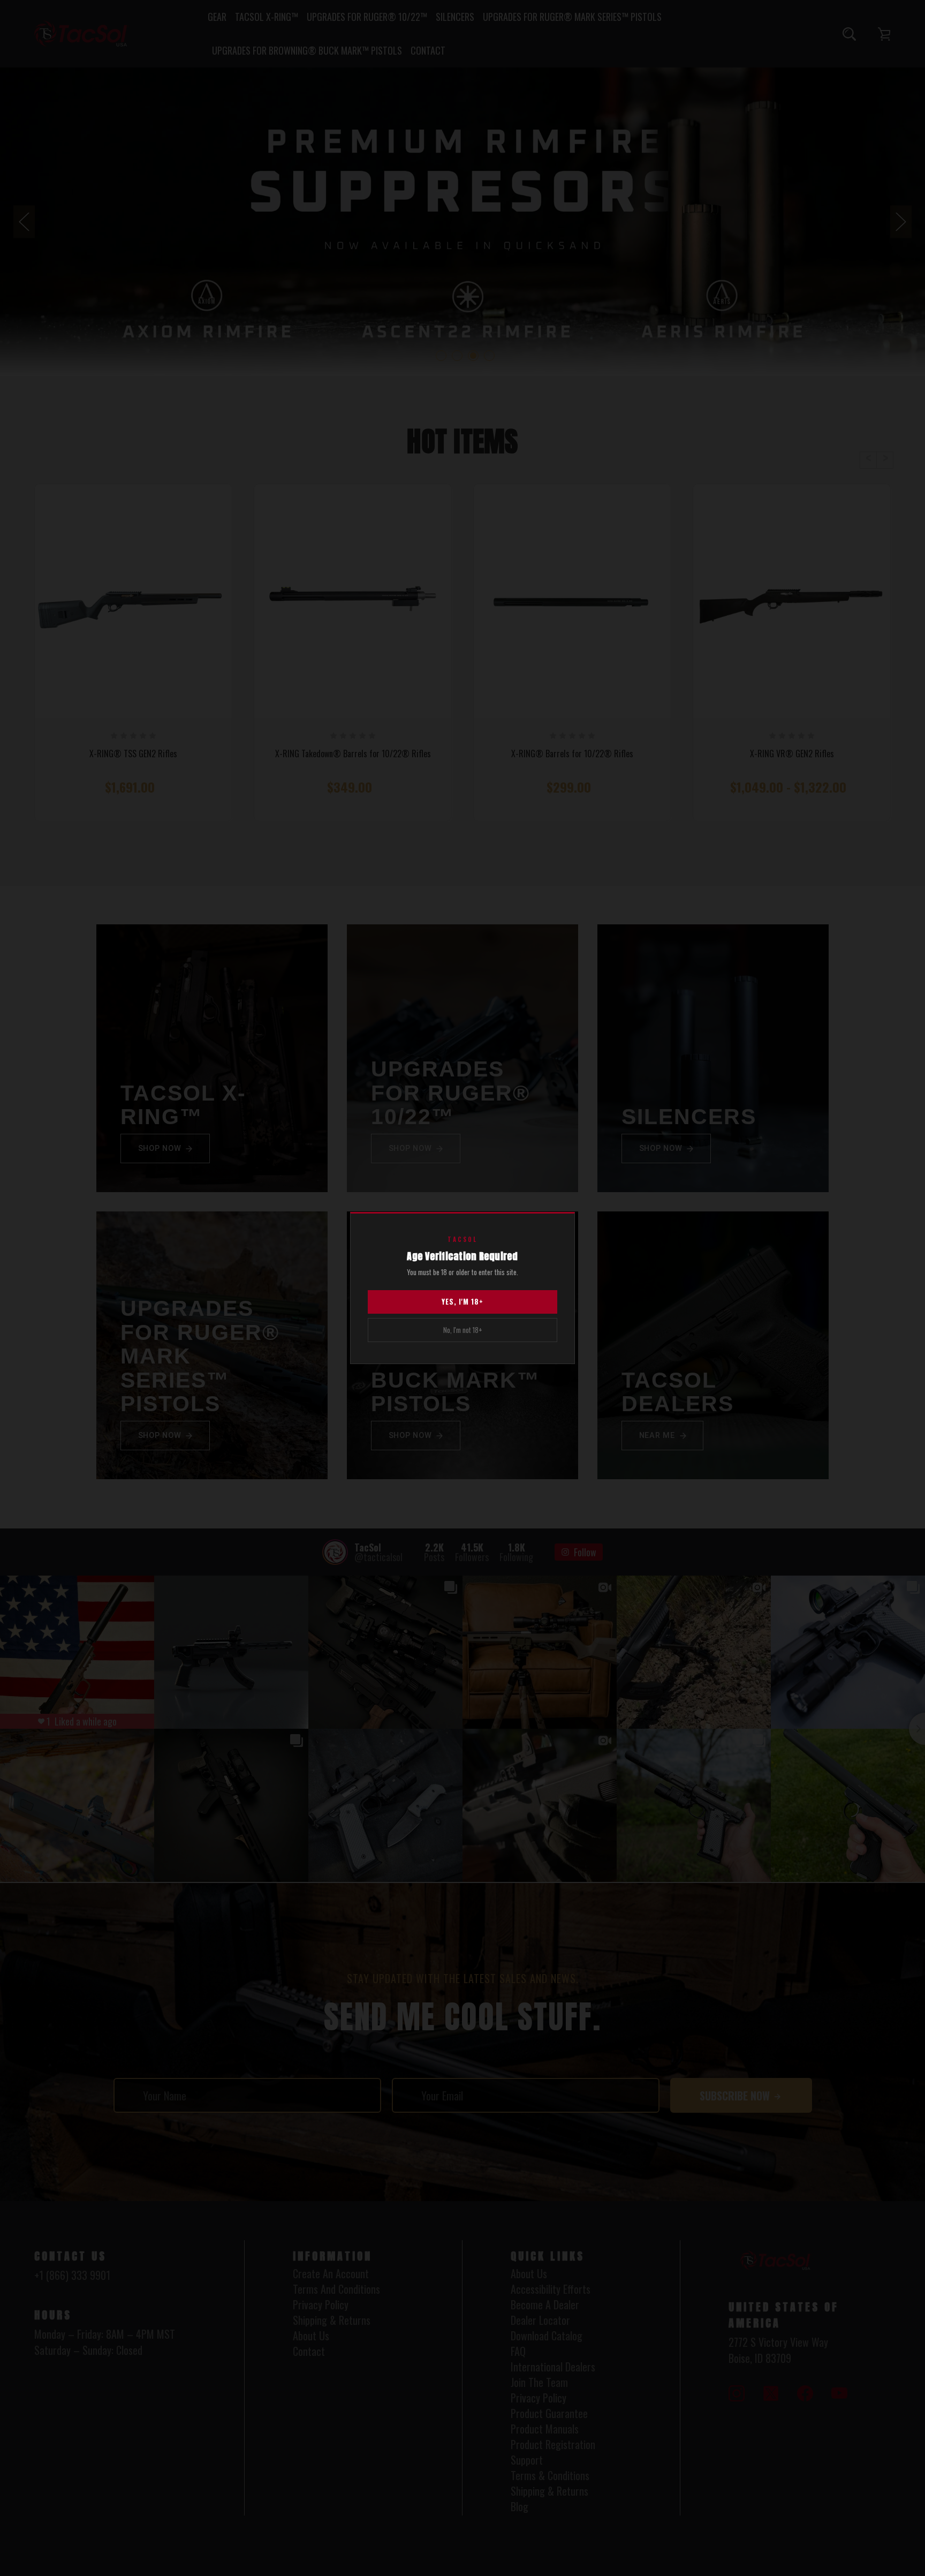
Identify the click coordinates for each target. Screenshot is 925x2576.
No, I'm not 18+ (463, 1330)
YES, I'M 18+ (462, 1301)
